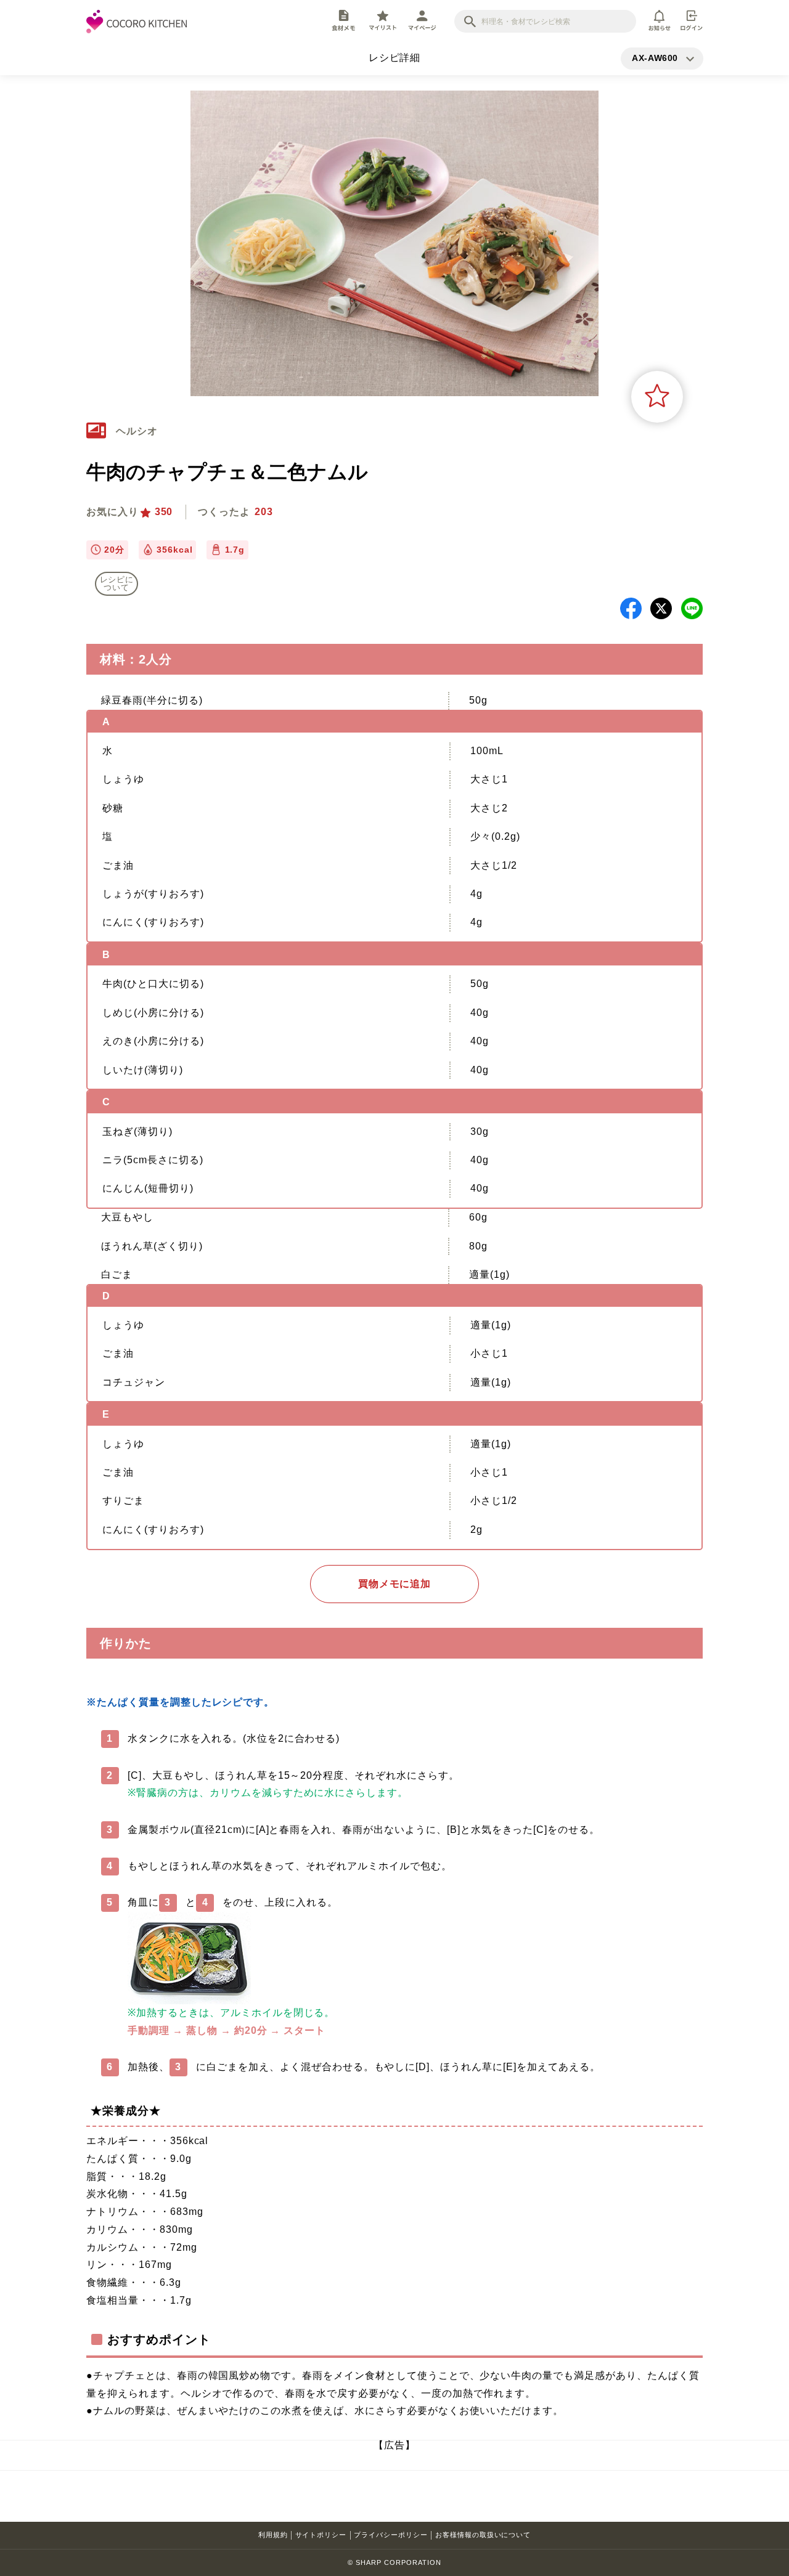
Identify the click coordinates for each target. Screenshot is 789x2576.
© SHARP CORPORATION (394, 2562)
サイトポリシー (321, 2535)
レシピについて (117, 583)
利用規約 (273, 2535)
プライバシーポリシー (391, 2535)
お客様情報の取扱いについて (483, 2535)
